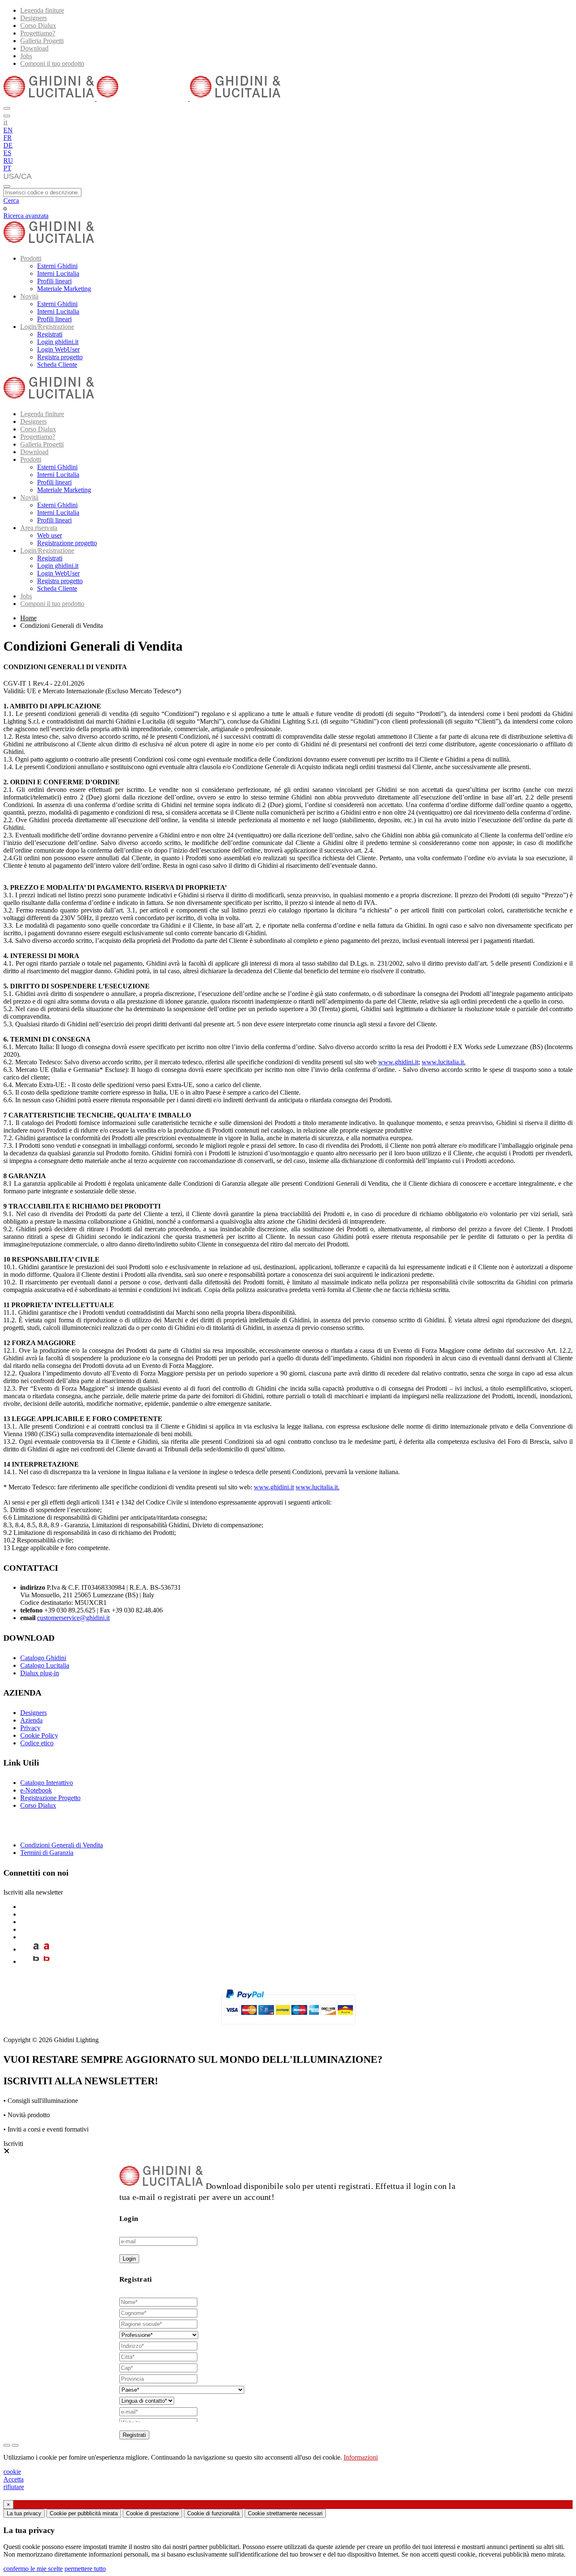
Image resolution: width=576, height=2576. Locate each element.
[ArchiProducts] (36, 1949)
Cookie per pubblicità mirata (84, 2513)
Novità (29, 296)
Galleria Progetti (42, 41)
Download (34, 48)
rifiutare (14, 2487)
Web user (50, 535)
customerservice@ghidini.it (73, 1618)
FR (8, 138)
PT (7, 168)
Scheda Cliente (57, 365)
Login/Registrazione (47, 327)
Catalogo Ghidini (43, 1658)
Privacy (30, 1728)
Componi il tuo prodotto (52, 63)
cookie (12, 2472)
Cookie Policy (39, 1735)
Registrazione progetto (67, 543)
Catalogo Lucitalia (45, 1665)
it (5, 122)
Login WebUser (58, 349)
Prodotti (31, 258)
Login (129, 2259)
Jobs (26, 56)
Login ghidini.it (58, 342)
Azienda (31, 1720)
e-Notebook (36, 1790)
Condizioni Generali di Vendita (62, 1845)
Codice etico (37, 1743)
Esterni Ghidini (57, 266)
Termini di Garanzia (47, 1853)
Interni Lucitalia (58, 273)
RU (8, 160)
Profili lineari (54, 281)
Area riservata (39, 528)
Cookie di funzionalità (213, 2513)
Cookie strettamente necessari (285, 2513)
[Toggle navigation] (7, 186)
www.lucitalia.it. (444, 1062)
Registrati (50, 334)
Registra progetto (60, 357)
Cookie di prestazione (152, 2513)
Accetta (13, 2479)
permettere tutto (85, 2569)
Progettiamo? (38, 33)
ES (7, 153)
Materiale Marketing (64, 289)
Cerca (11, 201)
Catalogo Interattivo (47, 1783)
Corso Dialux (38, 26)
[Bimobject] (36, 1961)
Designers (34, 18)
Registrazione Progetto (50, 1798)
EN (8, 130)
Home (28, 618)
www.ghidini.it (398, 1062)
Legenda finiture (42, 10)
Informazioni (361, 2457)
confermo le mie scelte (33, 2569)
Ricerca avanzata (26, 216)
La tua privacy (24, 2513)
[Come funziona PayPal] (288, 2028)
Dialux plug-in (40, 1673)
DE (8, 145)
